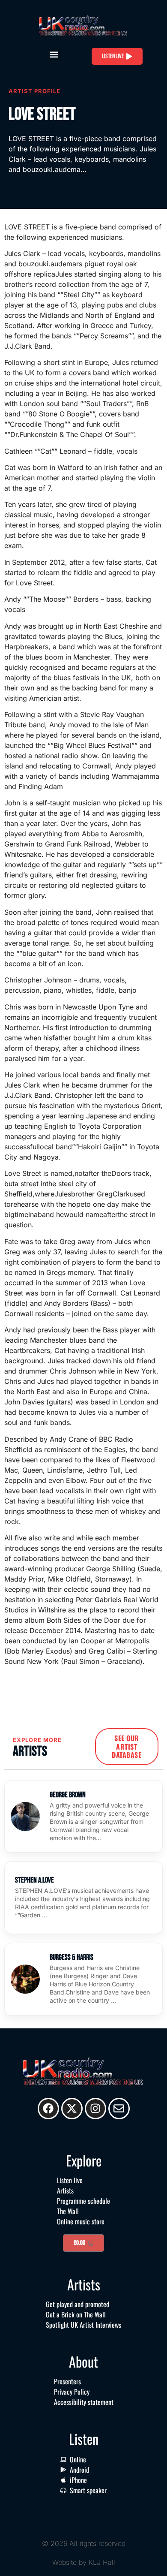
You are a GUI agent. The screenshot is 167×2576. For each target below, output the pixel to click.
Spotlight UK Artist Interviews (83, 2325)
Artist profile (34, 91)
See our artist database (127, 1746)
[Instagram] (95, 2109)
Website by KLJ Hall (84, 2562)
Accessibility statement (84, 2402)
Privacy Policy (72, 2392)
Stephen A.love (34, 1880)
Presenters (67, 2381)
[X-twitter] (72, 2109)
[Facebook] (48, 2109)
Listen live (70, 2180)
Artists (65, 2190)
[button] (54, 54)
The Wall (68, 2211)
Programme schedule (83, 2201)
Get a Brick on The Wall (76, 2314)
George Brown (68, 1795)
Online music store (81, 2221)
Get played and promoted (78, 2304)
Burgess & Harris (72, 1957)
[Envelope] (119, 2109)
